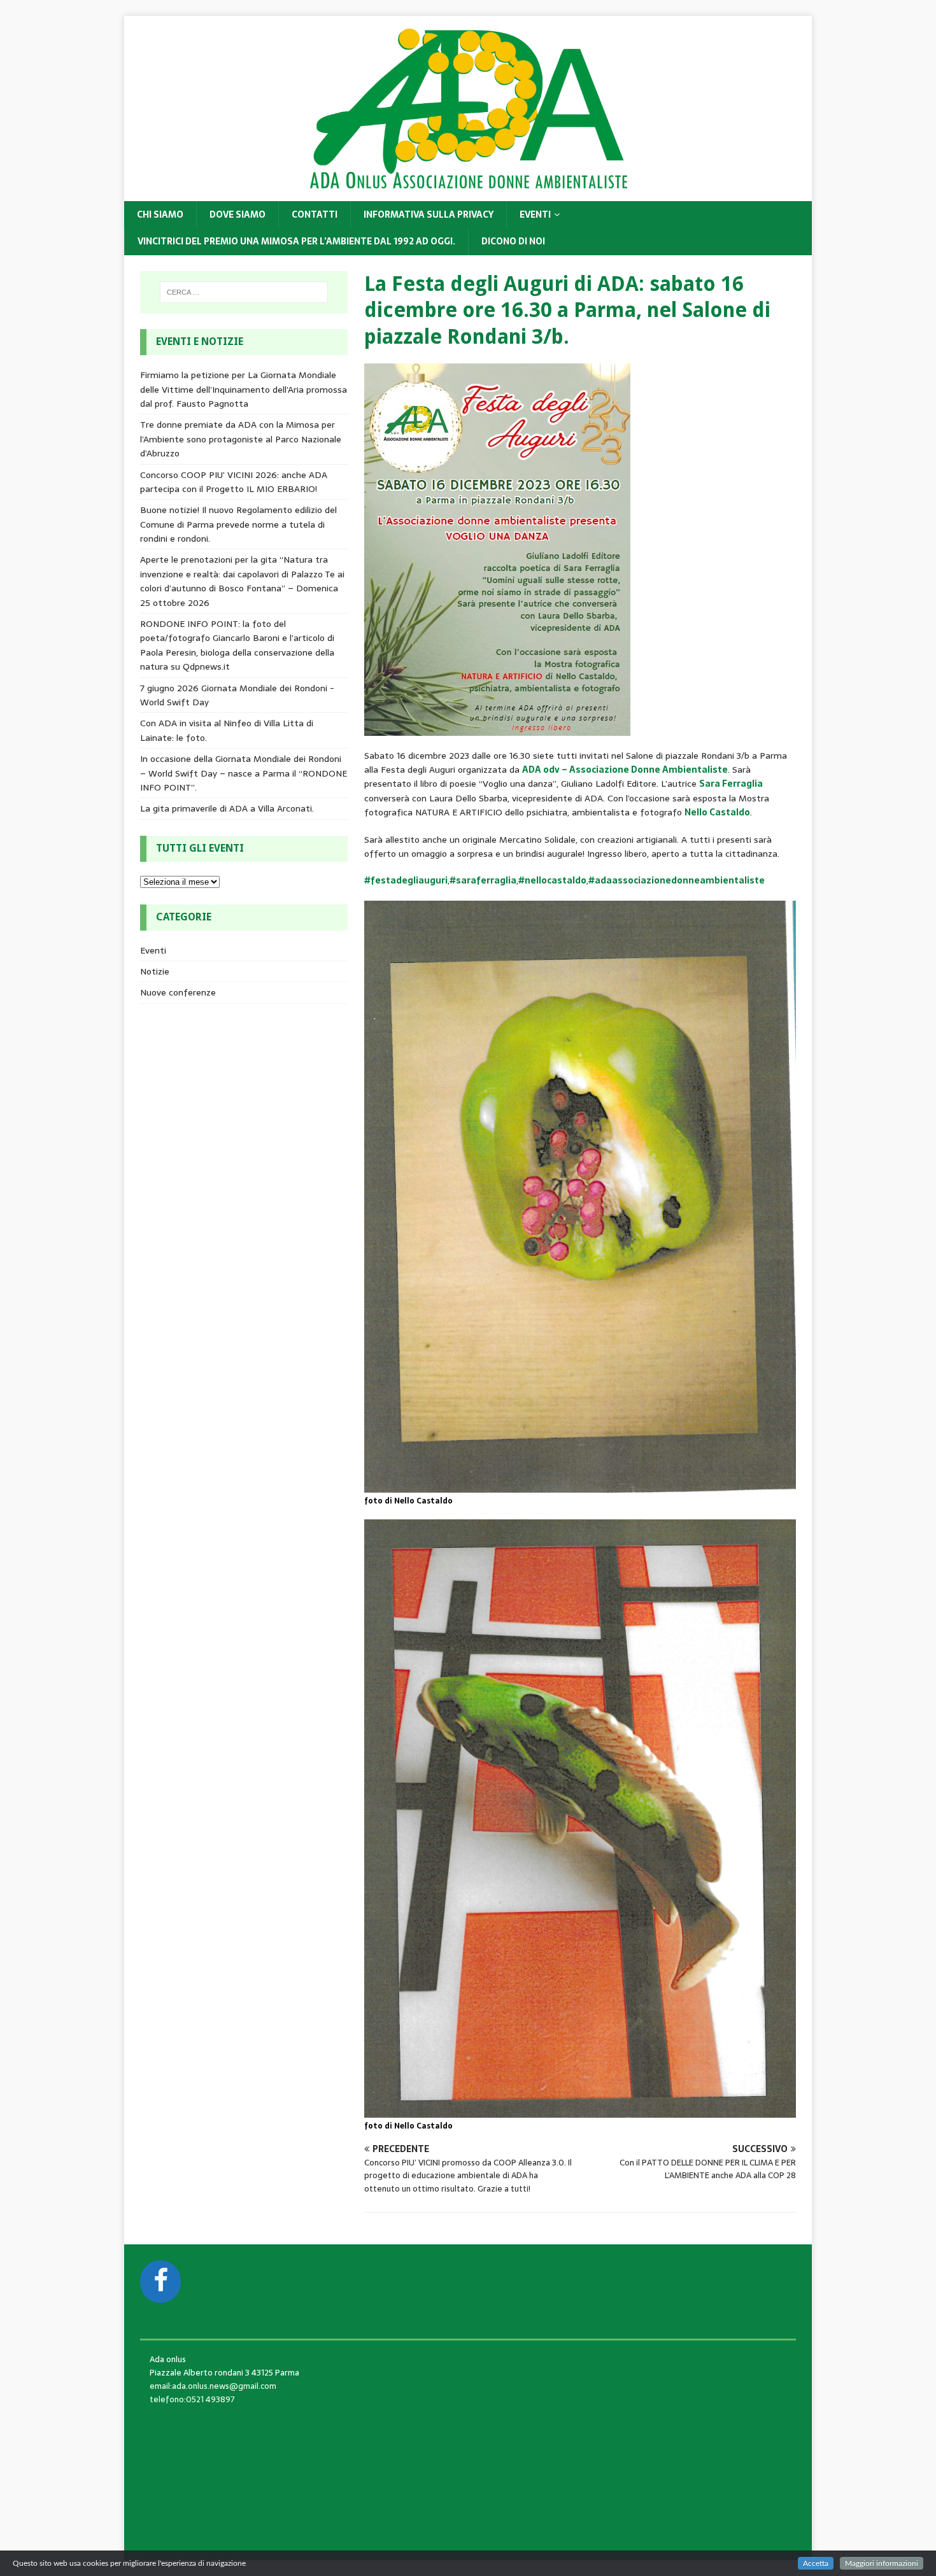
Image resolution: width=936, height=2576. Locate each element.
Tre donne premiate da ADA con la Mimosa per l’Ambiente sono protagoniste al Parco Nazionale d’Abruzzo (241, 439)
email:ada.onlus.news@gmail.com (213, 2386)
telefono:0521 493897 (192, 2399)
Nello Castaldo (717, 812)
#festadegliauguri (406, 880)
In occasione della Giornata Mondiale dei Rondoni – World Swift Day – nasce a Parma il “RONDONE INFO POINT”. (244, 773)
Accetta (816, 2563)
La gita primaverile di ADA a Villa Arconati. (227, 808)
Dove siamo (238, 215)
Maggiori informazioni (882, 2563)
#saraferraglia (483, 880)
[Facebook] (160, 2282)
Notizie (155, 971)
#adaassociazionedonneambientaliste (677, 880)
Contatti (315, 215)
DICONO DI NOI (513, 241)
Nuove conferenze (178, 992)
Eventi (535, 215)
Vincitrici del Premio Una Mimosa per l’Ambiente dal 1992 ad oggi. (296, 241)
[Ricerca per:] (244, 292)
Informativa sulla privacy (429, 215)
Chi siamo (160, 215)
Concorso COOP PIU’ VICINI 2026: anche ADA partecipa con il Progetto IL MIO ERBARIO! (234, 482)
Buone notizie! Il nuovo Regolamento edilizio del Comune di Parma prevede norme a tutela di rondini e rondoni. (238, 524)
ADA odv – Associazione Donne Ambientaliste (625, 770)
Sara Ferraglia (731, 784)
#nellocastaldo (552, 880)
